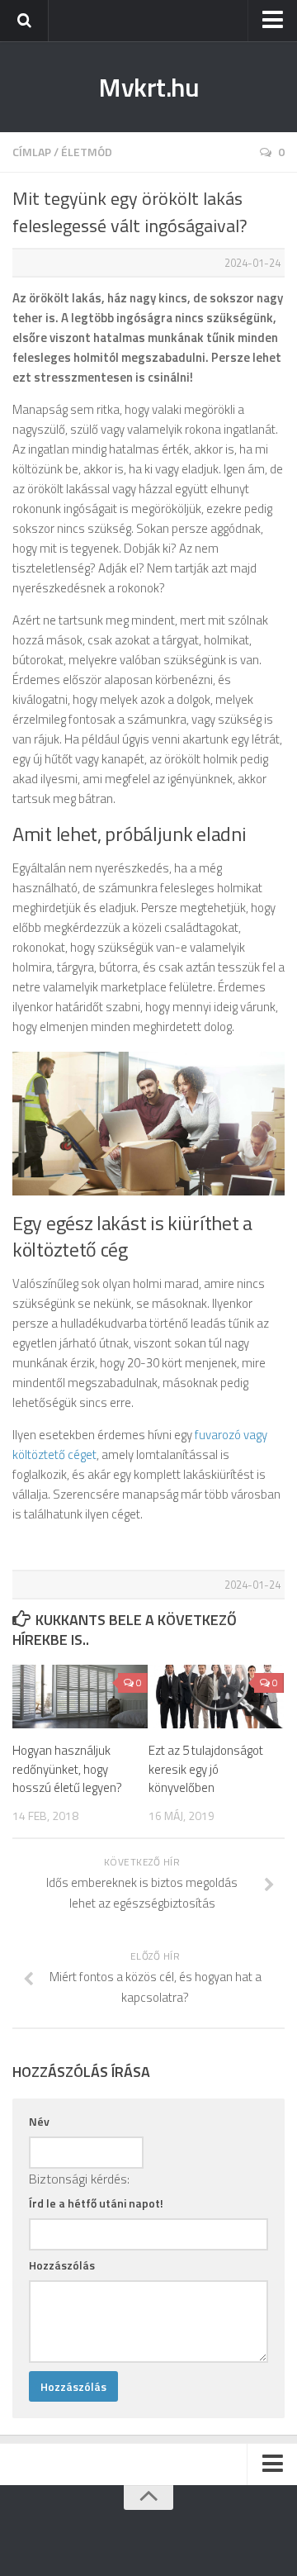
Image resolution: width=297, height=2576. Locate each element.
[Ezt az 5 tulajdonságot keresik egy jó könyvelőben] (216, 1697)
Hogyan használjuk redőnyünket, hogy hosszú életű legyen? (67, 1769)
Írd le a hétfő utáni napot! (96, 2203)
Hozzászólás (62, 2265)
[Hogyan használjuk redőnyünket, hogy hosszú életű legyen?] (80, 1697)
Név (39, 2121)
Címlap (32, 152)
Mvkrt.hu (148, 87)
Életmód (87, 152)
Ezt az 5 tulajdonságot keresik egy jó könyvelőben (206, 1769)
